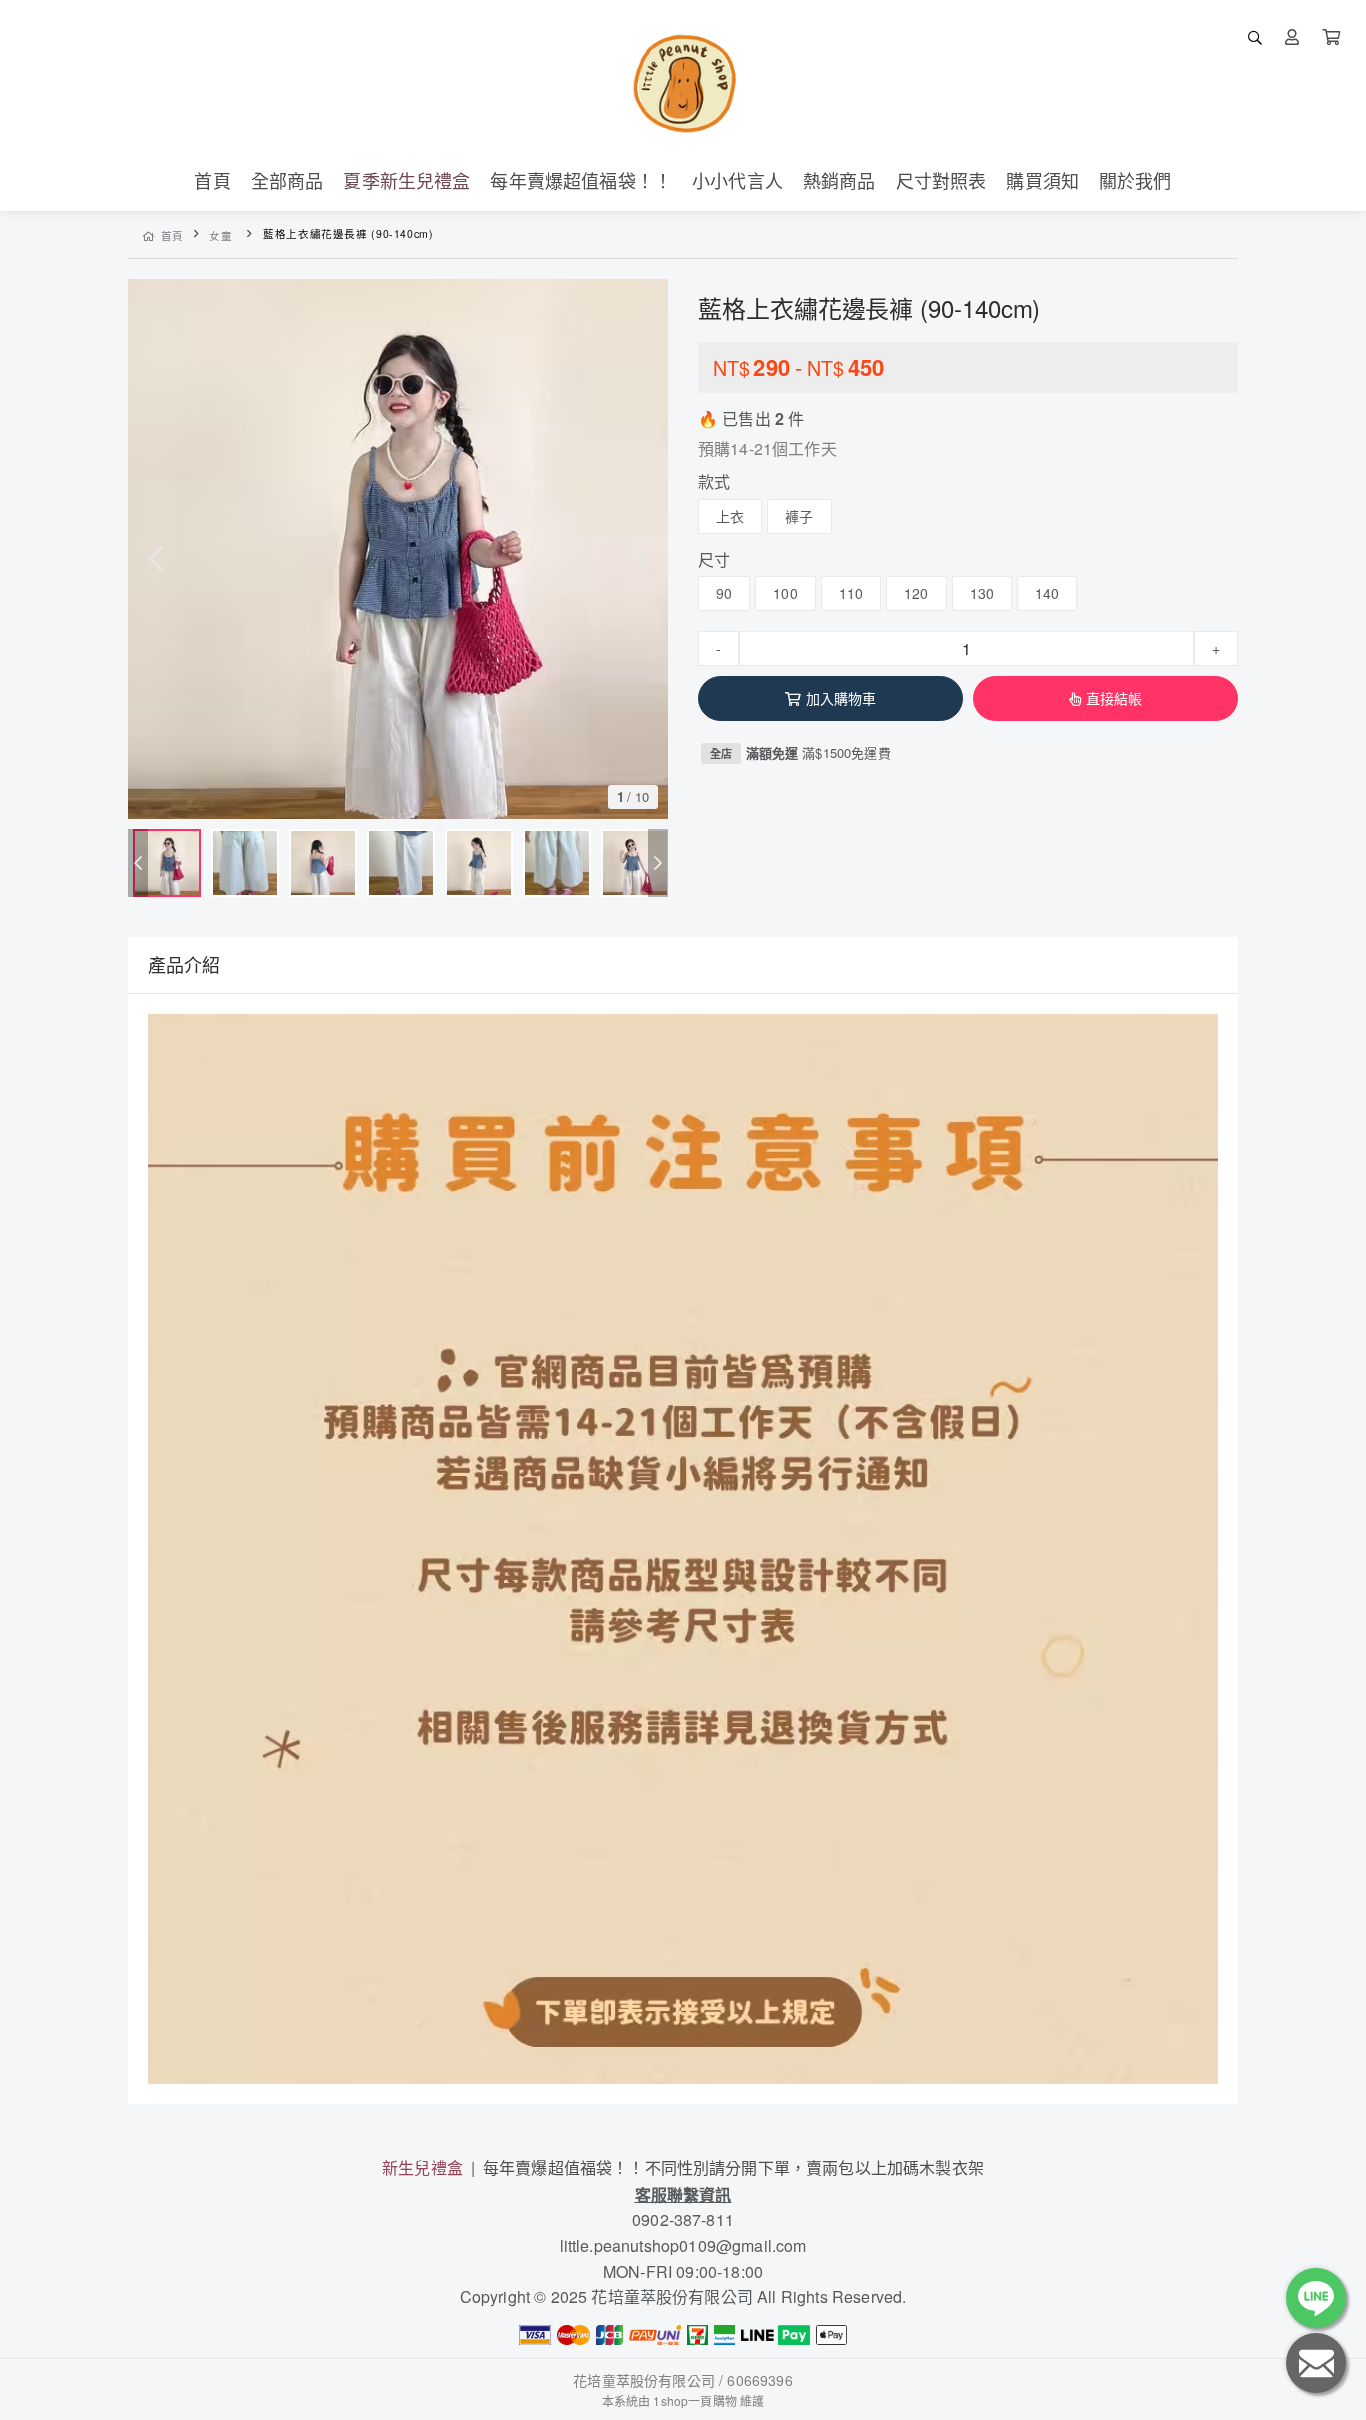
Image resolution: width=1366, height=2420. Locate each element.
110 (851, 593)
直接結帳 (1114, 698)
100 (785, 593)
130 (982, 593)
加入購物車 (841, 698)
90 (724, 593)
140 (1047, 593)
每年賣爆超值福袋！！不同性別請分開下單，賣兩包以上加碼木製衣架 (733, 2167)
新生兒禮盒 (422, 2167)
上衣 (730, 516)
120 (916, 593)
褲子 (799, 516)
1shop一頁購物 (694, 2400)
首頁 (172, 235)
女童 (220, 235)
